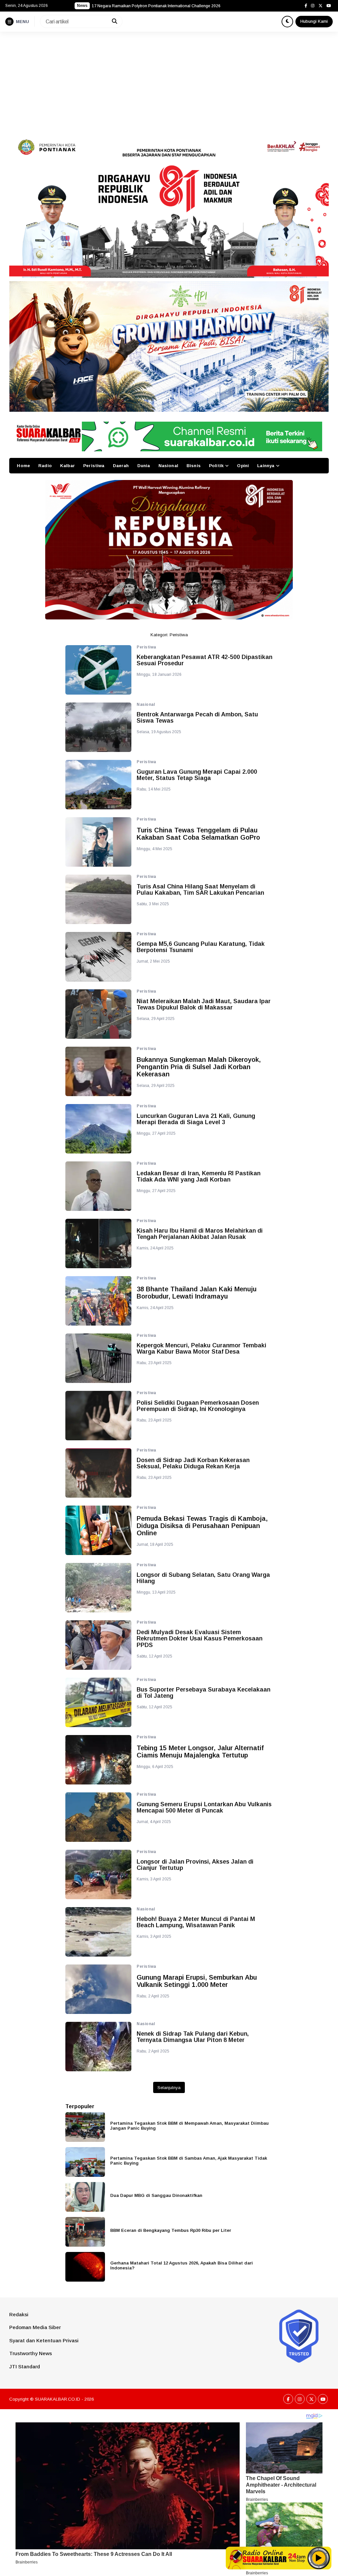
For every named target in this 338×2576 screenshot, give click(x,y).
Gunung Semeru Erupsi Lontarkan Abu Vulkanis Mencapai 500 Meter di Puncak (204, 1808)
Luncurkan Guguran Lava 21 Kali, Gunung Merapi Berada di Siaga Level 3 (196, 1119)
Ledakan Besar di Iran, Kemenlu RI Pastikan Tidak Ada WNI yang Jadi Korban (199, 1177)
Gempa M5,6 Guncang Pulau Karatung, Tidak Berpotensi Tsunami (201, 947)
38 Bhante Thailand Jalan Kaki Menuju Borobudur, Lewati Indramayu (197, 1293)
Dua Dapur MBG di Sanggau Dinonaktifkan (156, 2195)
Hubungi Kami (314, 21)
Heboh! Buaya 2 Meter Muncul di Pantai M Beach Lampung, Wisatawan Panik (196, 1922)
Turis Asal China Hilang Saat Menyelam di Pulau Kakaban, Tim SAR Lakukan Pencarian (200, 890)
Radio (45, 466)
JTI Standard (25, 2366)
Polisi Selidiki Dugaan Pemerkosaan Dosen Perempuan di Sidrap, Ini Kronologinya (198, 1406)
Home (23, 466)
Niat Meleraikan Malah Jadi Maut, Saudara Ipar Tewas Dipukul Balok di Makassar (204, 1005)
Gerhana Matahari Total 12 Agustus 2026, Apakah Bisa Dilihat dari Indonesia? (182, 2265)
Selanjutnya (169, 2088)
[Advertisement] (169, 81)
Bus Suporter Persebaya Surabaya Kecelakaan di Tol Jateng (203, 1693)
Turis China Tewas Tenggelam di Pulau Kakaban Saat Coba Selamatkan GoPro (198, 834)
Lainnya (266, 466)
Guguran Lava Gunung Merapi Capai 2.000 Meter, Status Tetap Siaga (197, 775)
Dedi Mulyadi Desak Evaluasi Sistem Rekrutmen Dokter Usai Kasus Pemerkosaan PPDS (200, 1639)
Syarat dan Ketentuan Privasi (44, 2340)
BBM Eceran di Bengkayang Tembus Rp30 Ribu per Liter (171, 2230)
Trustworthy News (31, 2353)
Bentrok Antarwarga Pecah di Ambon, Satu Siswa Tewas (197, 718)
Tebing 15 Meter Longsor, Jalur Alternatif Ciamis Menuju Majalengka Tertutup (200, 1752)
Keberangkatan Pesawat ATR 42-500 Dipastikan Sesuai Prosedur (204, 660)
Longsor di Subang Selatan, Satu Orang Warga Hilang (203, 1578)
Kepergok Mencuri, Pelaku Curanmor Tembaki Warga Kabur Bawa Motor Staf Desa (202, 1349)
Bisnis (194, 466)
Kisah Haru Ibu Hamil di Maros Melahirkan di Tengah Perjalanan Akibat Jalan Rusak (200, 1234)
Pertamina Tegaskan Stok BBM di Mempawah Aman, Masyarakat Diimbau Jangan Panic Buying (189, 2126)
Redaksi (19, 2314)
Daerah (121, 466)
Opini (243, 466)
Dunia (144, 466)
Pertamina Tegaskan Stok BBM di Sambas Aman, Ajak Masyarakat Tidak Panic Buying (189, 2161)
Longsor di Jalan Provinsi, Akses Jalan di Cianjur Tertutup (195, 1865)
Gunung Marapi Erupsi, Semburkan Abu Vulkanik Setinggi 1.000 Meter (197, 1981)
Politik (216, 466)
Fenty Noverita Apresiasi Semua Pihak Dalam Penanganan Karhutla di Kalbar (162, 6)
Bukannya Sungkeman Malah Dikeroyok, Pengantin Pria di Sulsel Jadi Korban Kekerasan (199, 1067)
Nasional (168, 466)
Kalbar (68, 466)
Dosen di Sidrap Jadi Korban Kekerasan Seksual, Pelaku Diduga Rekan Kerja (193, 1464)
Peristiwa (94, 466)
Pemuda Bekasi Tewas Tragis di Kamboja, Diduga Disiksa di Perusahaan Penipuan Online (202, 1526)
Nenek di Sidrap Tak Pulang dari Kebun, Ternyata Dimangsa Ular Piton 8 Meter (193, 2037)
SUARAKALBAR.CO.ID (58, 2399)
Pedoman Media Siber (35, 2327)
